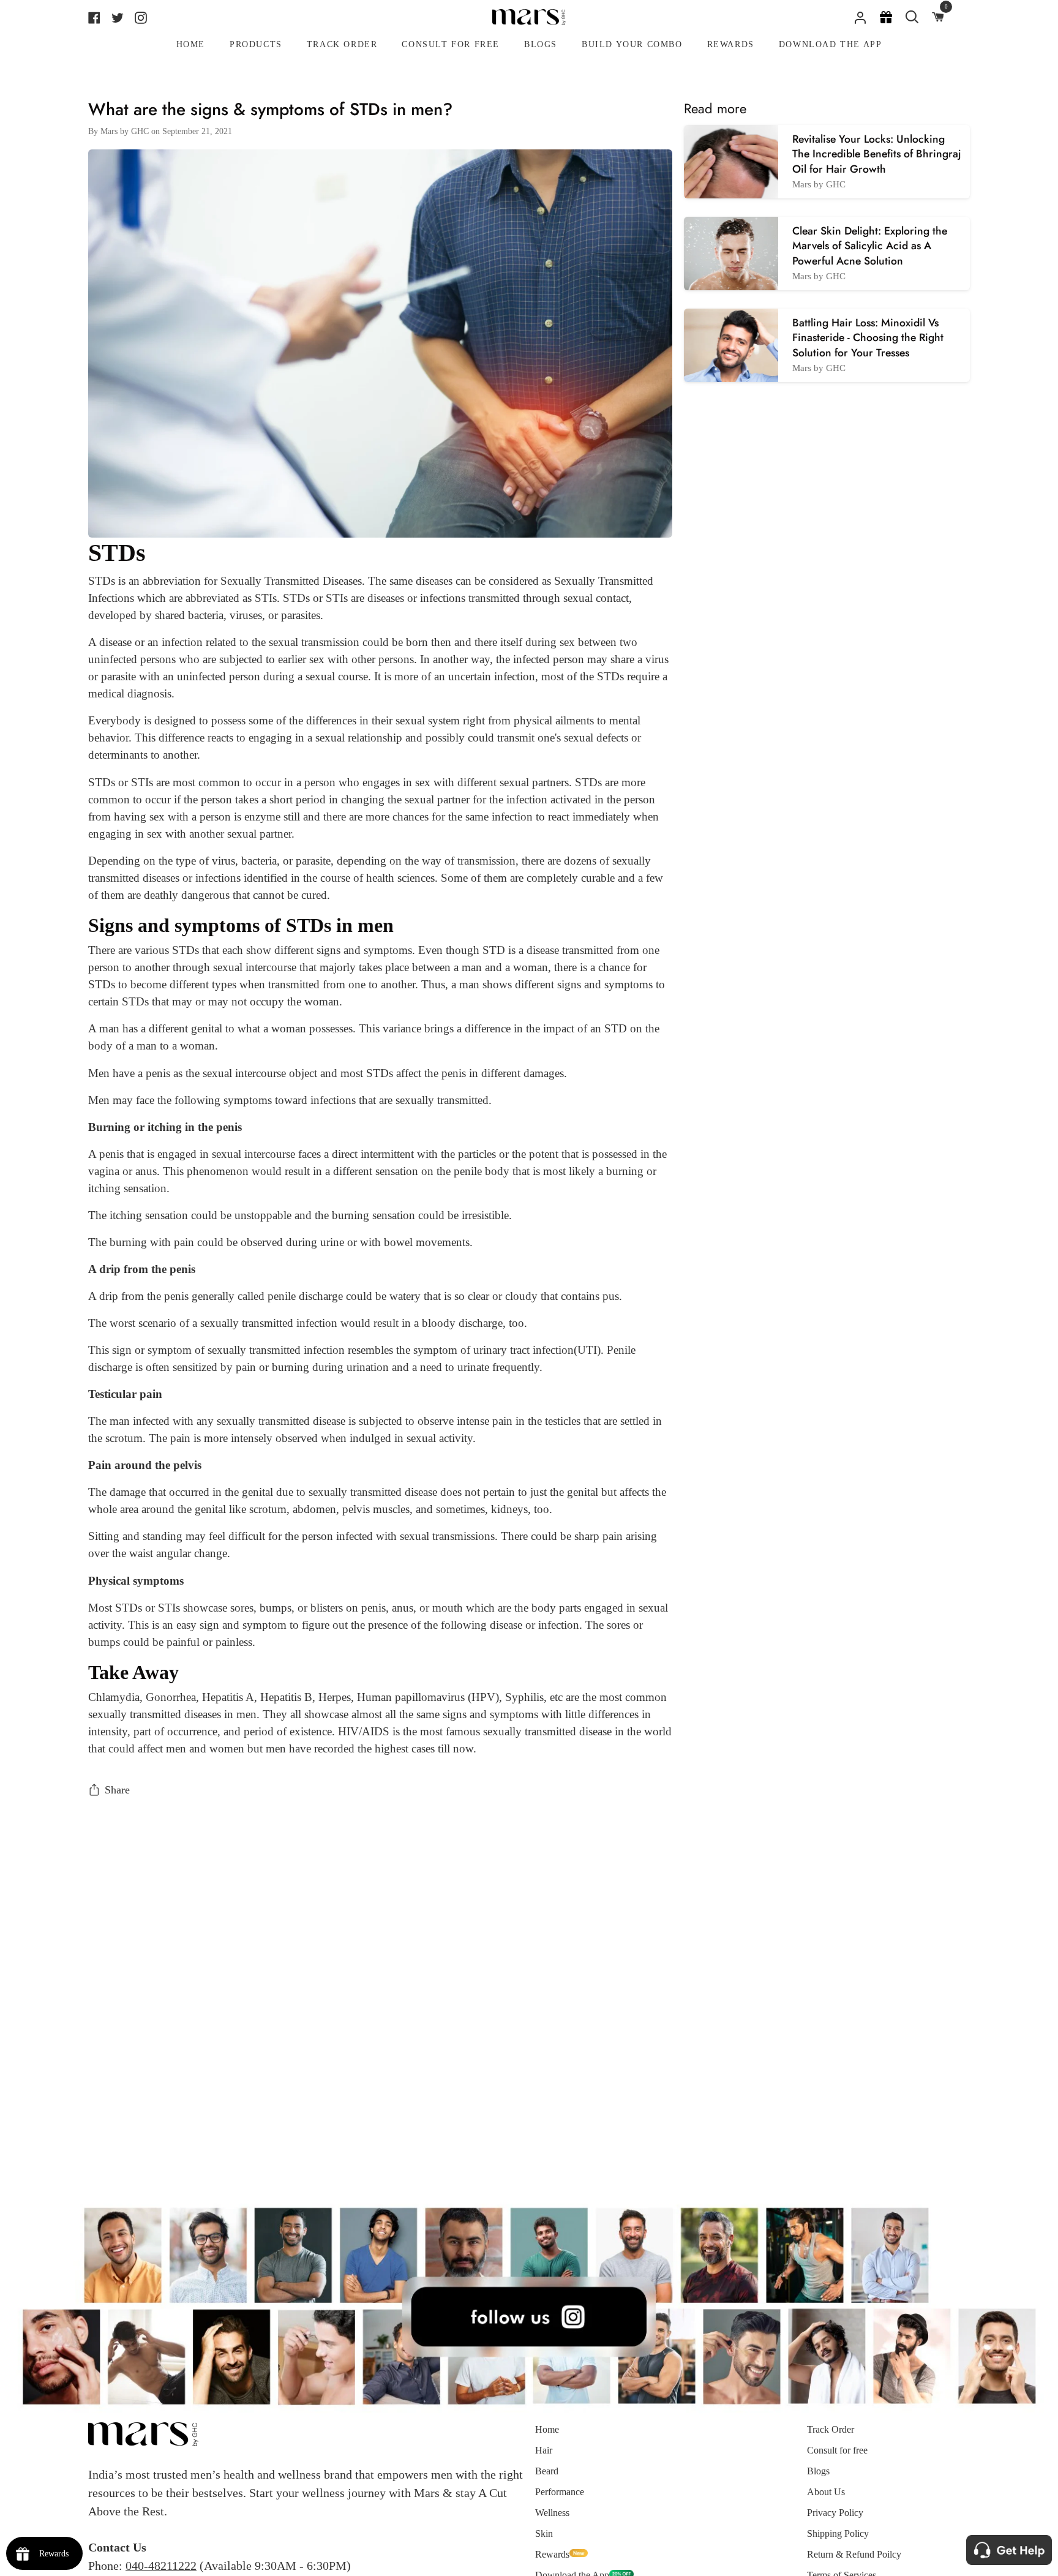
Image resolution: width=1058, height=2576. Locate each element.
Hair (544, 2450)
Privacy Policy (835, 2513)
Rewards (552, 2554)
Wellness (552, 2513)
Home (547, 2429)
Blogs (818, 2471)
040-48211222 (161, 2566)
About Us (826, 2492)
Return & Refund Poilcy (854, 2554)
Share (117, 1790)
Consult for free (837, 2450)
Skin (544, 2533)
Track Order (831, 2429)
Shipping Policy (838, 2533)
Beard (547, 2471)
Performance (560, 2492)
